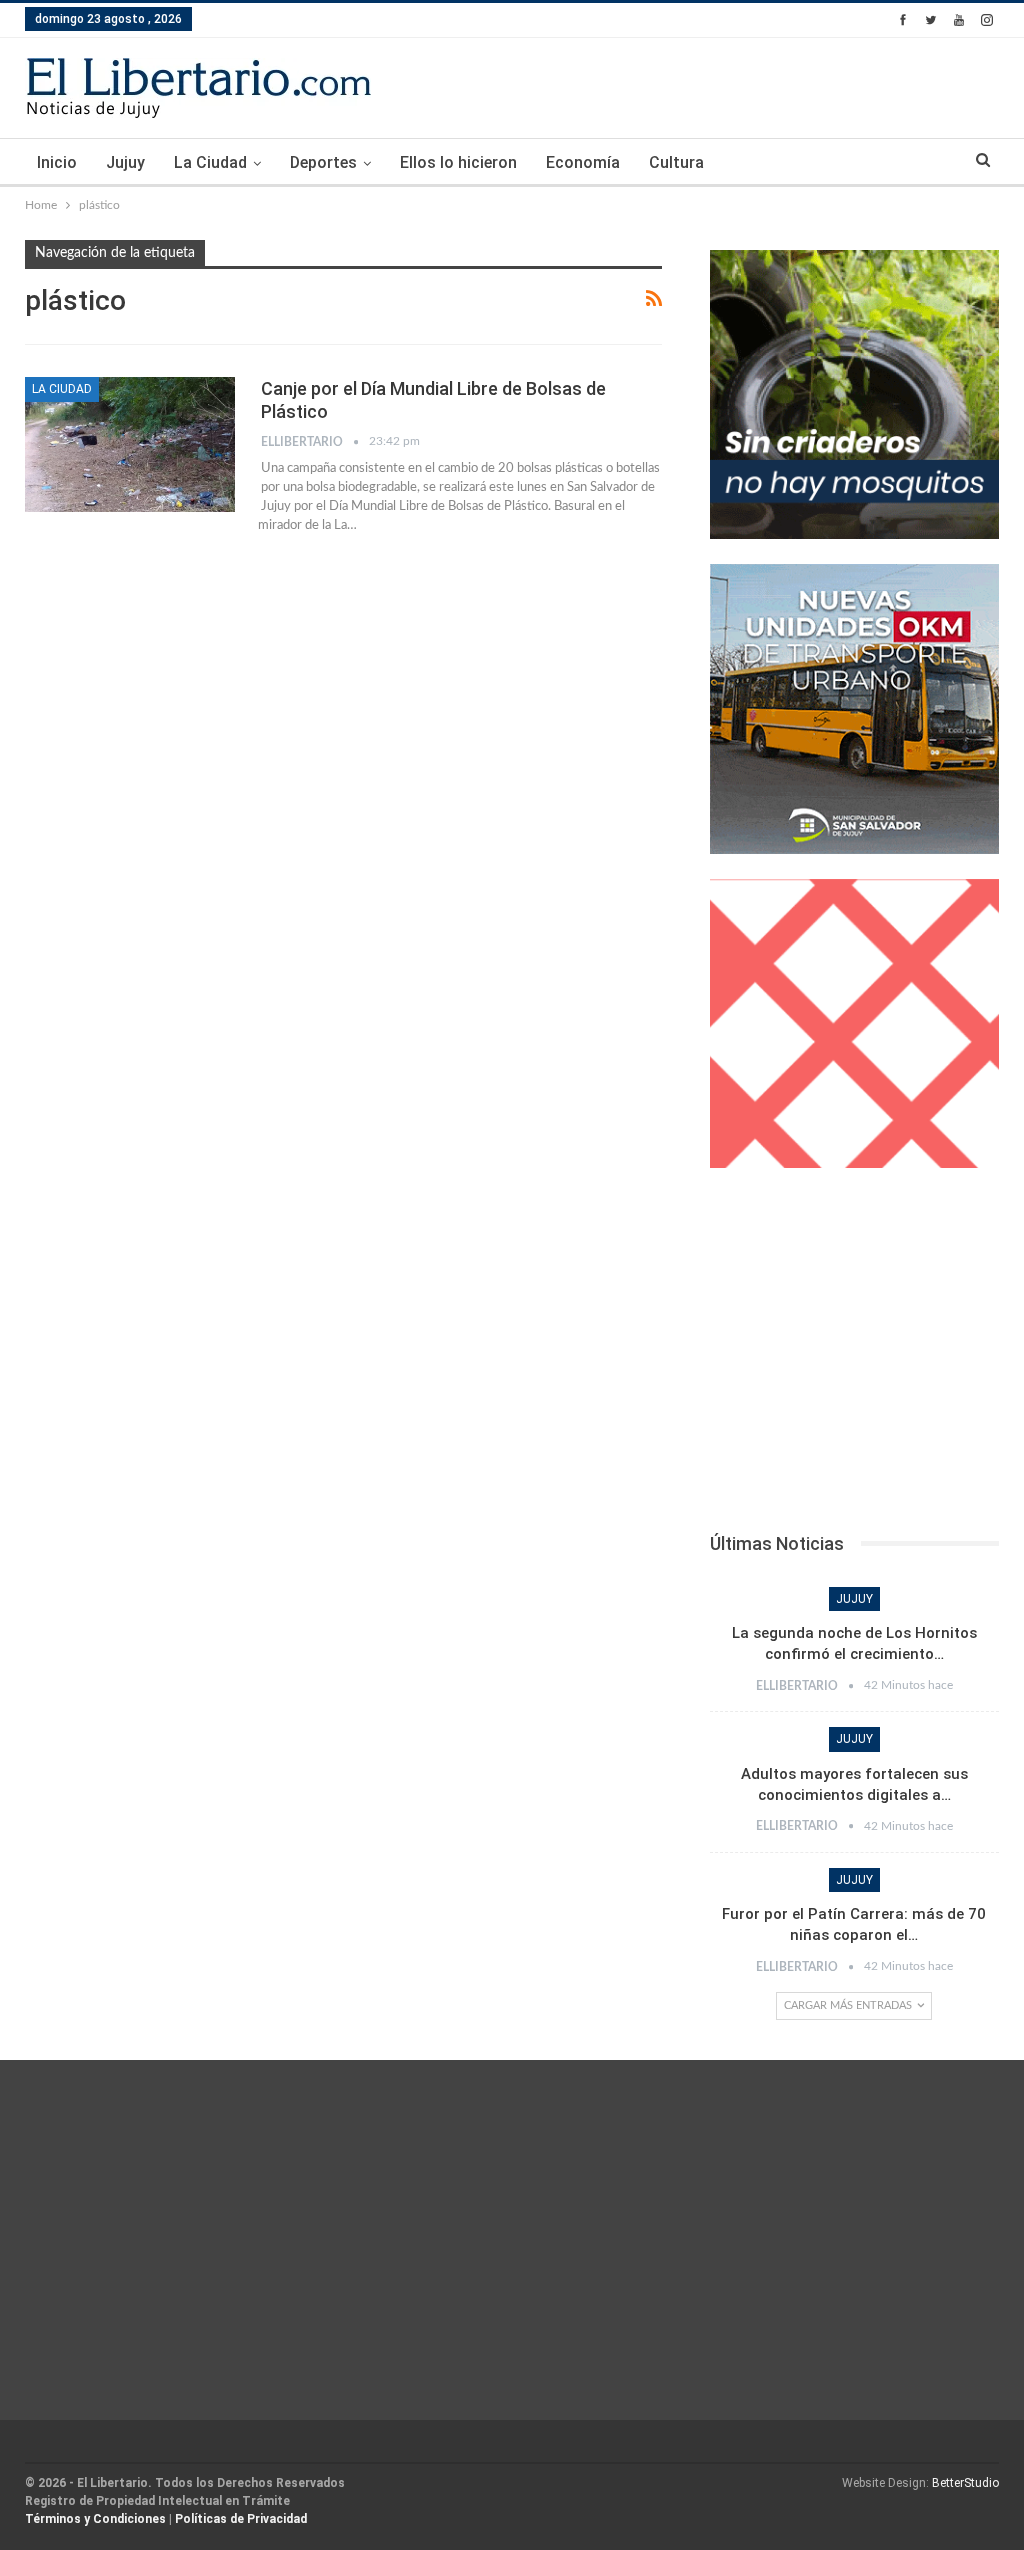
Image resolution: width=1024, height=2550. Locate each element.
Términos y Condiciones (95, 2519)
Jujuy (125, 162)
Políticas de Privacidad (241, 2519)
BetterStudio (965, 2483)
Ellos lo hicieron (458, 162)
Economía (583, 162)
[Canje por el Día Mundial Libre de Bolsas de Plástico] (130, 444)
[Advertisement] (854, 1356)
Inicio (57, 162)
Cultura (676, 162)
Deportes (323, 162)
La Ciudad (210, 162)
